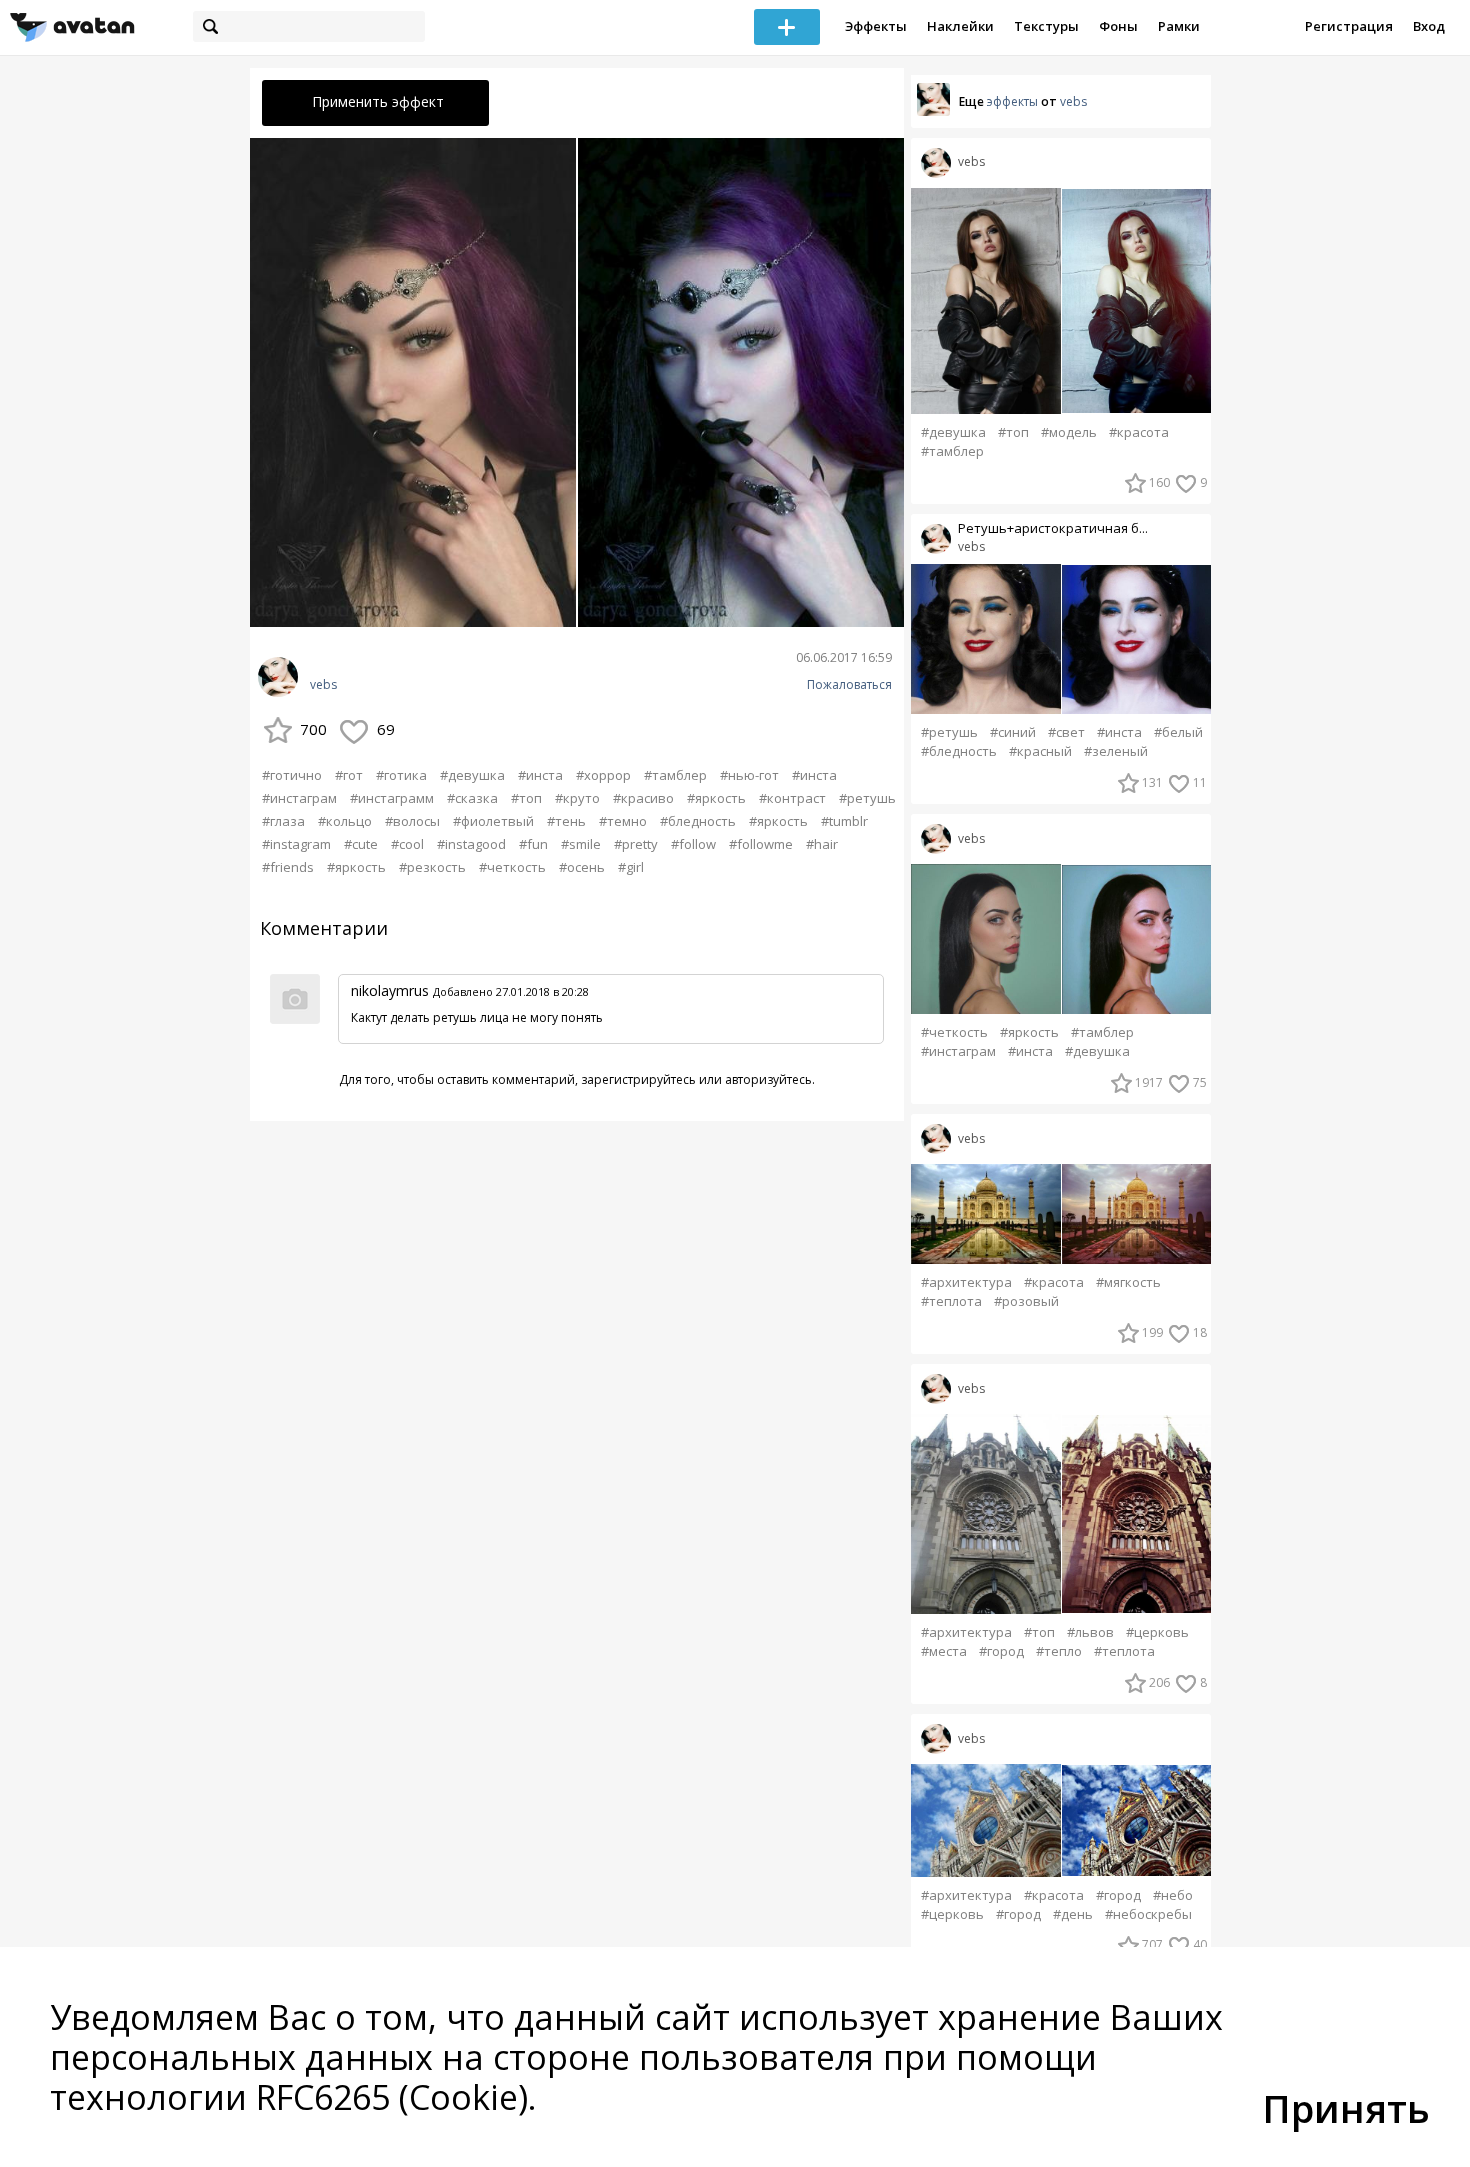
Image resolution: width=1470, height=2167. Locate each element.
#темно (623, 821)
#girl (631, 867)
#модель (1069, 432)
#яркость (716, 798)
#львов (1090, 1632)
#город (1001, 1651)
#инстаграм (299, 798)
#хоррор (603, 775)
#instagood (471, 844)
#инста (540, 775)
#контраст (792, 798)
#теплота (951, 1301)
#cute (361, 844)
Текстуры (1046, 26)
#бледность (698, 821)
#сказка (472, 798)
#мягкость (1128, 1282)
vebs (323, 685)
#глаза (283, 821)
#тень (566, 821)
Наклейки (960, 26)
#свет (1066, 732)
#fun (533, 844)
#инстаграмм (392, 798)
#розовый (1026, 1301)
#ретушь (867, 798)
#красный (1040, 751)
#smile (581, 844)
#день (1073, 1914)
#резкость (432, 867)
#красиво (643, 798)
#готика (401, 775)
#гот (349, 775)
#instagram (296, 844)
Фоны (1118, 26)
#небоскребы (1148, 1914)
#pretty (636, 844)
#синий (1013, 732)
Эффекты (876, 26)
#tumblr (844, 821)
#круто (577, 798)
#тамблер (675, 775)
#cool (407, 844)
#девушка (472, 775)
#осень (582, 867)
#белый (1178, 732)
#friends (288, 867)
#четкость (512, 867)
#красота (1139, 432)
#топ (526, 798)
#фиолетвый (493, 821)
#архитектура (966, 1282)
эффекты (1012, 101)
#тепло (1059, 1651)
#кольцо (345, 821)
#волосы (412, 821)
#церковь (1157, 1632)
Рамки (1179, 26)
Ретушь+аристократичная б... (1053, 528)
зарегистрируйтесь (638, 1079)
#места (944, 1651)
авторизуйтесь (768, 1079)
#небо (1173, 1895)
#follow (693, 844)
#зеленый (1116, 751)
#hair (822, 844)
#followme (761, 844)
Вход (1429, 26)
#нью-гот (749, 775)
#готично (292, 775)
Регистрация (1349, 26)
